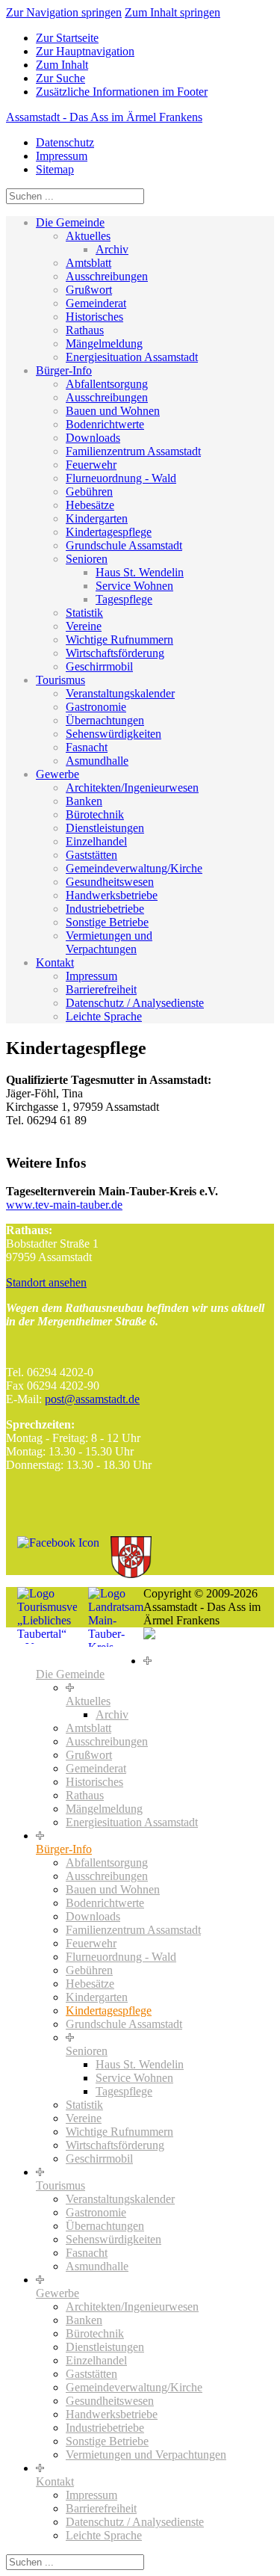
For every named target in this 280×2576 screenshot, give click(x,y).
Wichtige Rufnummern (119, 640)
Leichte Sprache (104, 1016)
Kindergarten (97, 518)
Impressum (62, 156)
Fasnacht (87, 747)
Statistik (84, 613)
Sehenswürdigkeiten (113, 734)
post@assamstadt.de (92, 1399)
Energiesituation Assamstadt (132, 357)
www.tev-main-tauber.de (64, 1205)
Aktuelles (88, 236)
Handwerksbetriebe (112, 895)
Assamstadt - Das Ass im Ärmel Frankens (104, 117)
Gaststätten (91, 855)
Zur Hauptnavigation (85, 51)
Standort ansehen (46, 1282)
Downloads (93, 438)
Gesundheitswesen (110, 882)
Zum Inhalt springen (172, 12)
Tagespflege (124, 599)
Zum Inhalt (62, 65)
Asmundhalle (97, 761)
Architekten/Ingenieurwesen (132, 788)
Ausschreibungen (107, 276)
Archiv (112, 249)
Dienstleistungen (105, 828)
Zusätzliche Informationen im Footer (122, 92)
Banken (84, 801)
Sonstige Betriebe (107, 922)
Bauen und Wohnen (113, 411)
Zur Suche (60, 78)
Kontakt (55, 962)
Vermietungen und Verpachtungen (109, 942)
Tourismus (60, 680)
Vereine (84, 626)
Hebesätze (90, 505)
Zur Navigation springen (64, 12)
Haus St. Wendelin (140, 572)
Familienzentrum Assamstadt (133, 451)
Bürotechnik (95, 814)
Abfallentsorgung (107, 384)
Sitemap (55, 169)
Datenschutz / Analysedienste (135, 1003)
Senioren (87, 559)
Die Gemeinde (70, 222)
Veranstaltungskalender (120, 693)
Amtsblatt (88, 263)
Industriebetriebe (105, 909)
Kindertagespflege (109, 532)
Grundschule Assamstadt (124, 545)
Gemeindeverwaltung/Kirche (134, 868)
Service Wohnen (134, 586)
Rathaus (85, 330)
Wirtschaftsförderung (115, 653)
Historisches (94, 317)
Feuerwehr (91, 465)
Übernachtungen (105, 720)
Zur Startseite (67, 38)
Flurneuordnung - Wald (121, 478)
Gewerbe (57, 774)
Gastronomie (96, 707)
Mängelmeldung (104, 343)
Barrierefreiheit (101, 989)
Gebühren (89, 492)
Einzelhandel (96, 841)
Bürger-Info (64, 370)
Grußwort (89, 290)
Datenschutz (65, 142)
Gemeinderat (96, 303)
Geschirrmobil (99, 666)
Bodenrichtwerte (105, 424)
